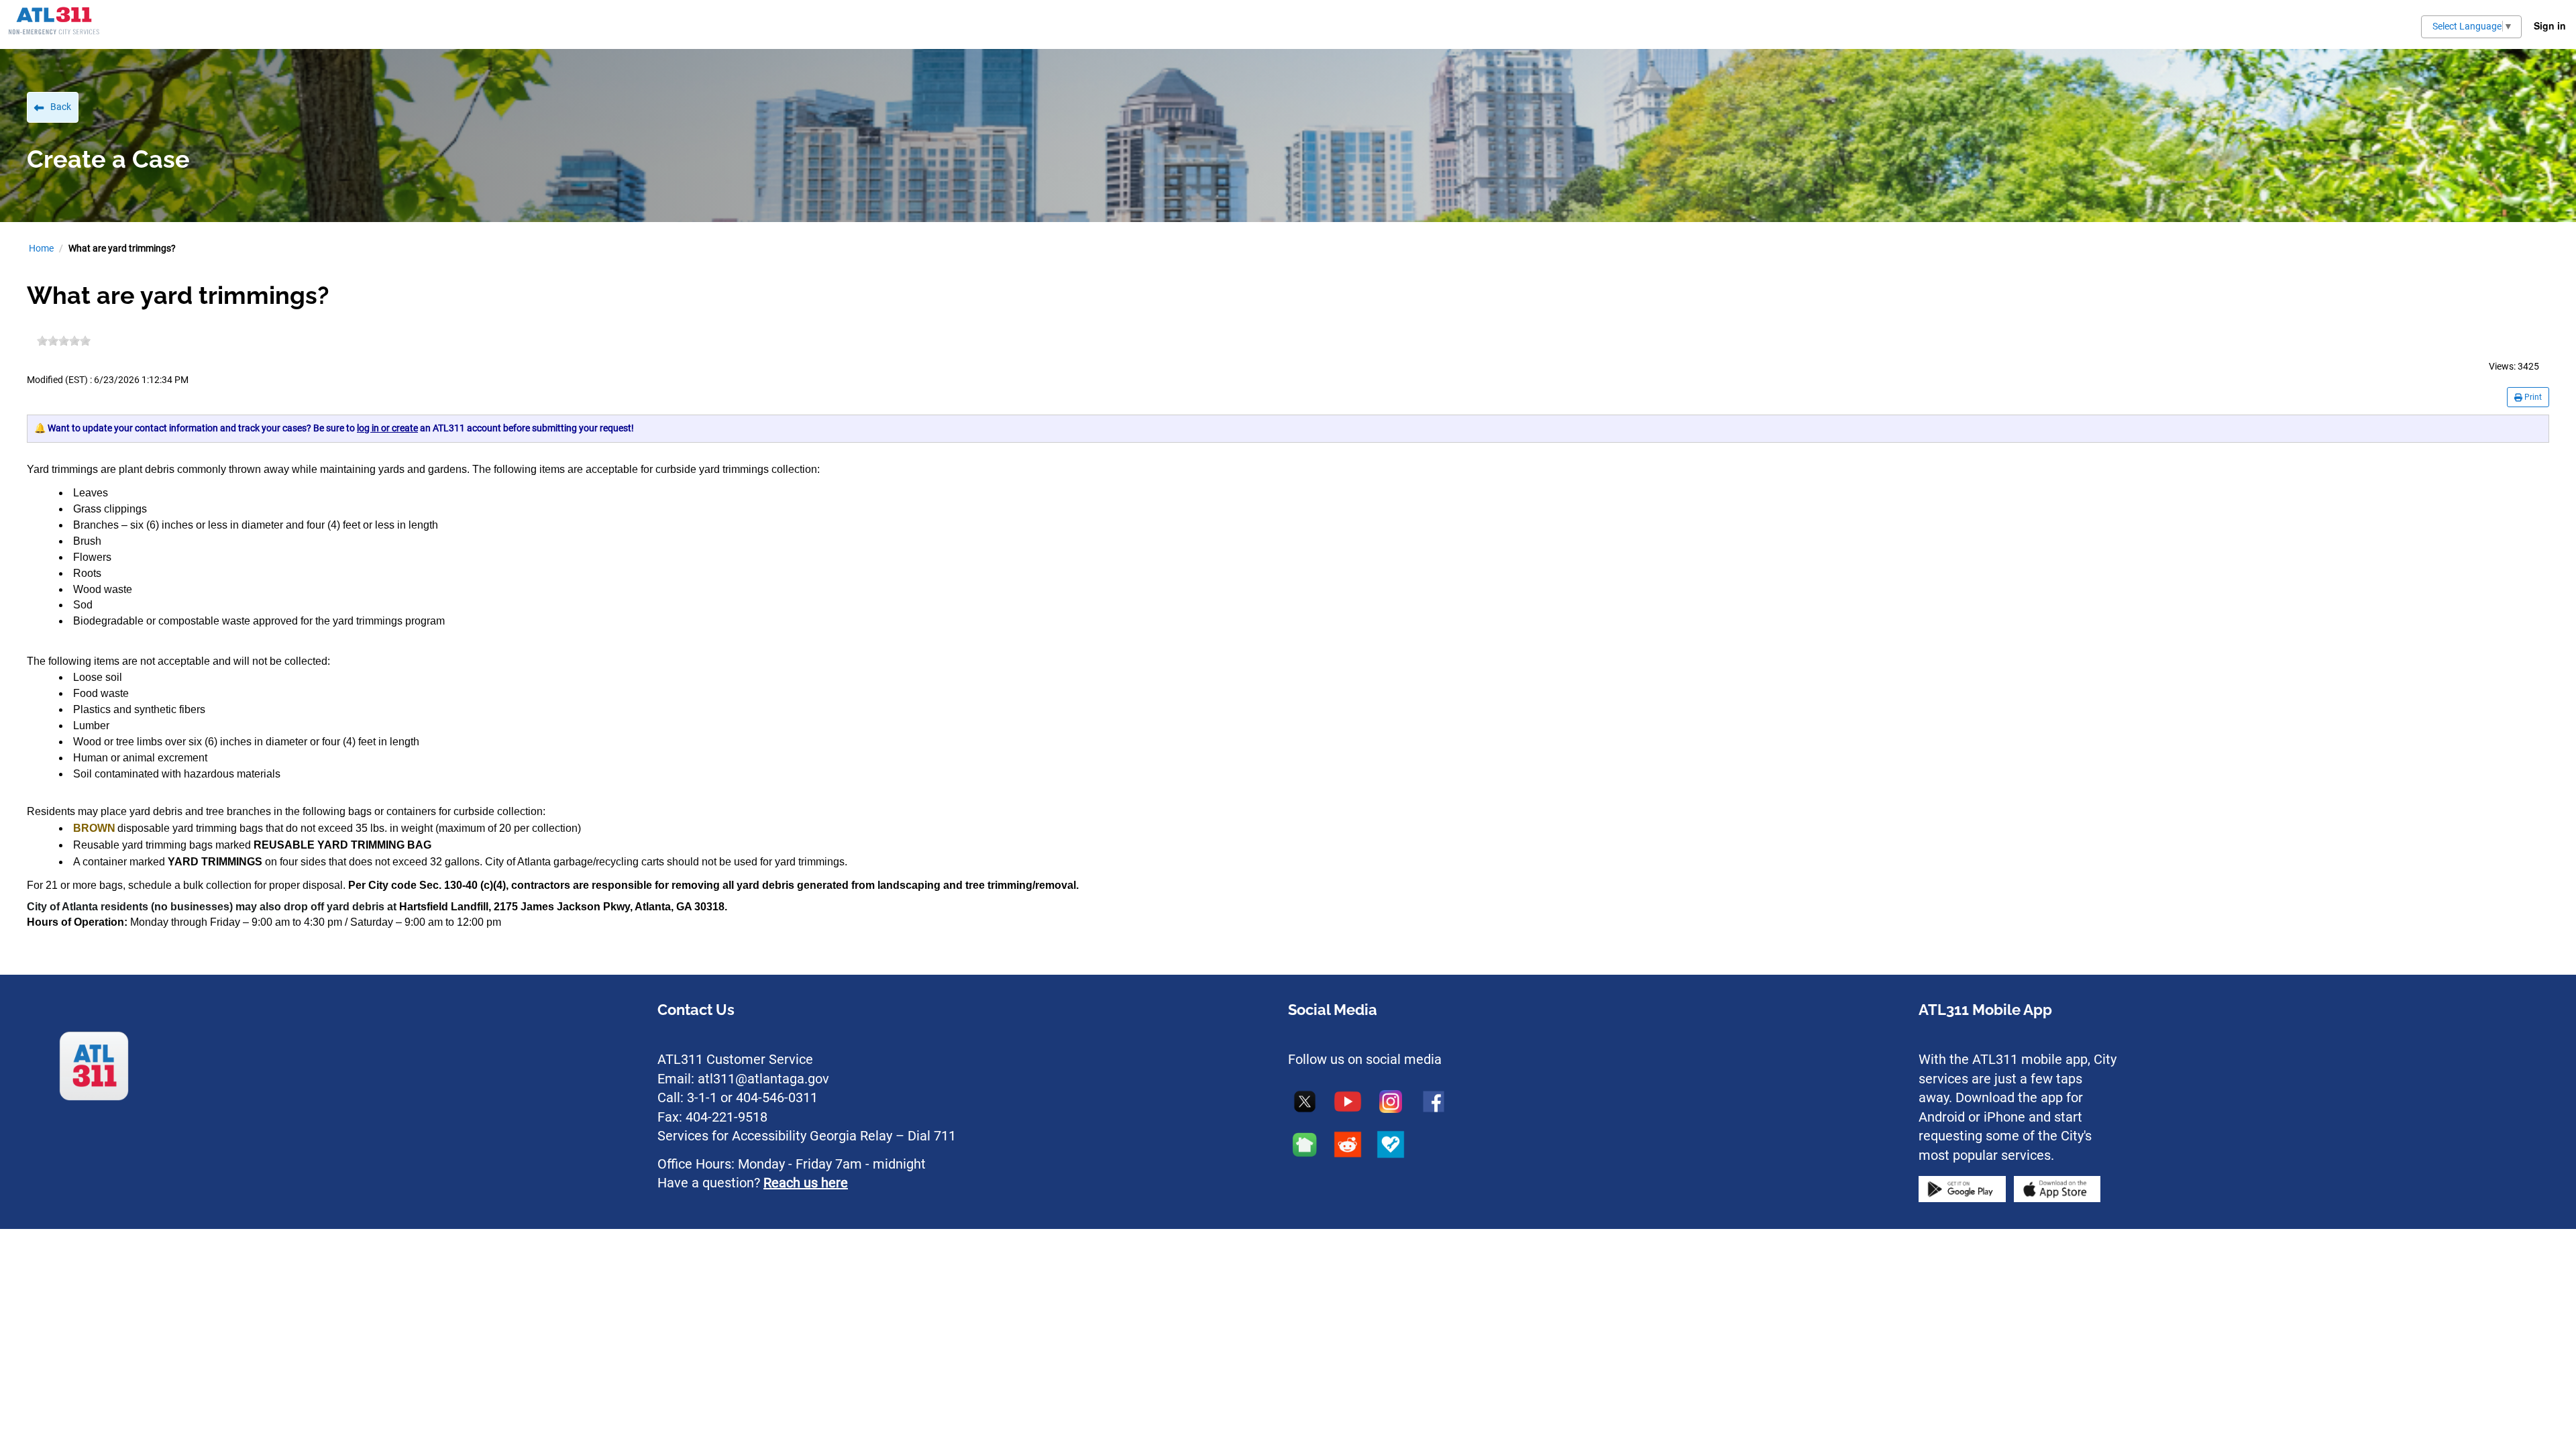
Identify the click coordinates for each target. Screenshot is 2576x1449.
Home (41, 248)
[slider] (64, 341)
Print (2532, 397)
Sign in (2550, 25)
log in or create (387, 428)
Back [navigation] (61, 107)
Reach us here (806, 1183)
